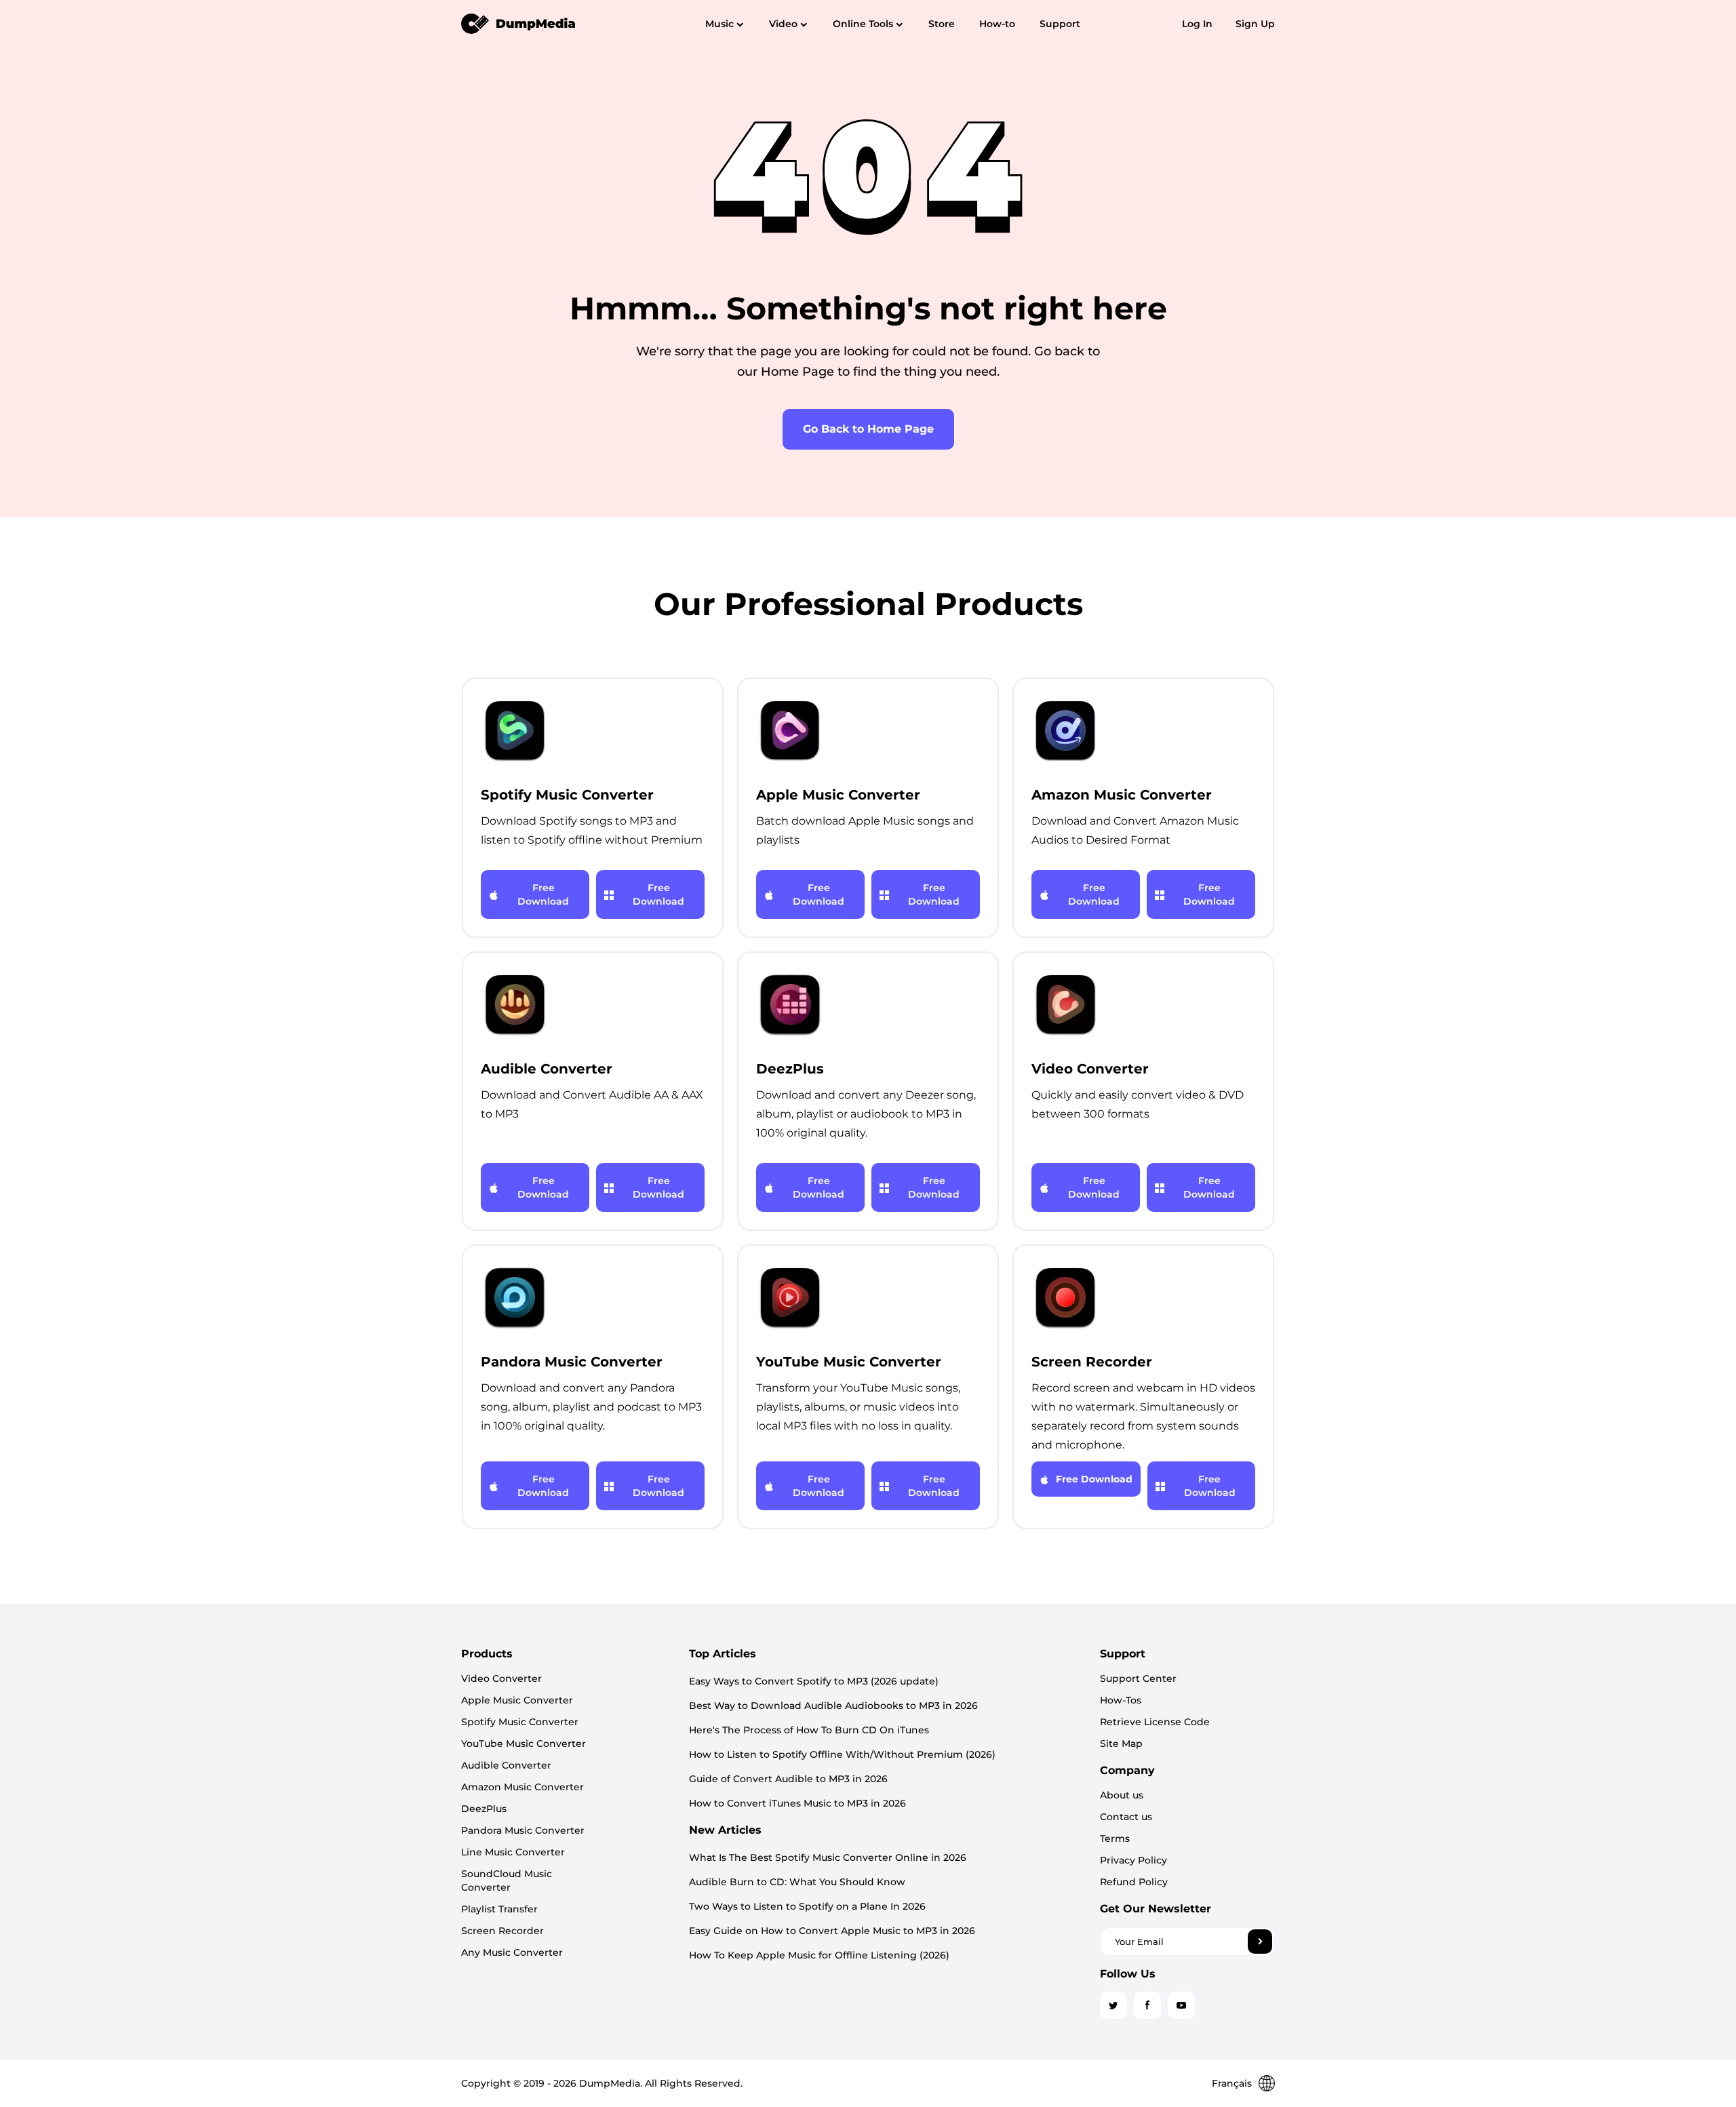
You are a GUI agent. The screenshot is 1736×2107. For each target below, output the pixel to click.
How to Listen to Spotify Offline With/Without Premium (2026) (842, 1754)
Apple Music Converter (517, 1700)
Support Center (1138, 1678)
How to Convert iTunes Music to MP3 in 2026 (797, 1803)
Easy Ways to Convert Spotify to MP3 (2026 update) (814, 1681)
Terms (1115, 1838)
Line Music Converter (513, 1852)
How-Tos (1121, 1700)
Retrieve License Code (1155, 1722)
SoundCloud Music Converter (507, 1880)
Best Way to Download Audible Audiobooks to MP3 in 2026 (833, 1706)
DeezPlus (484, 1809)
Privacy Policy (1133, 1860)
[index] (519, 23)
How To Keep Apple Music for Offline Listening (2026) (819, 1955)
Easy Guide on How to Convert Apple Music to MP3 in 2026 (832, 1931)
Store (942, 24)
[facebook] (1147, 2005)
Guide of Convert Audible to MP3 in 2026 (788, 1779)
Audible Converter (506, 1765)
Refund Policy (1134, 1882)
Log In (1197, 24)
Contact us (1126, 1817)
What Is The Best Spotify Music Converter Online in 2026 (828, 1857)
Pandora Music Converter (523, 1830)
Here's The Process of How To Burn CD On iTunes (809, 1730)
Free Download (543, 894)
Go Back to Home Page (868, 429)
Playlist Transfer (499, 1909)
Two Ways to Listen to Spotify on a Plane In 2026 (807, 1906)
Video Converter (501, 1678)
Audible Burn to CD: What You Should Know (797, 1882)
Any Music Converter (512, 1952)
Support (1060, 24)
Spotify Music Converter (520, 1722)
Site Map (1121, 1744)
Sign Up (1255, 24)
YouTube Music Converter (524, 1744)
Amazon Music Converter (522, 1787)
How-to (997, 24)
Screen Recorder (502, 1931)
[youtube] (1181, 2005)
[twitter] (1113, 2005)
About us (1122, 1795)
